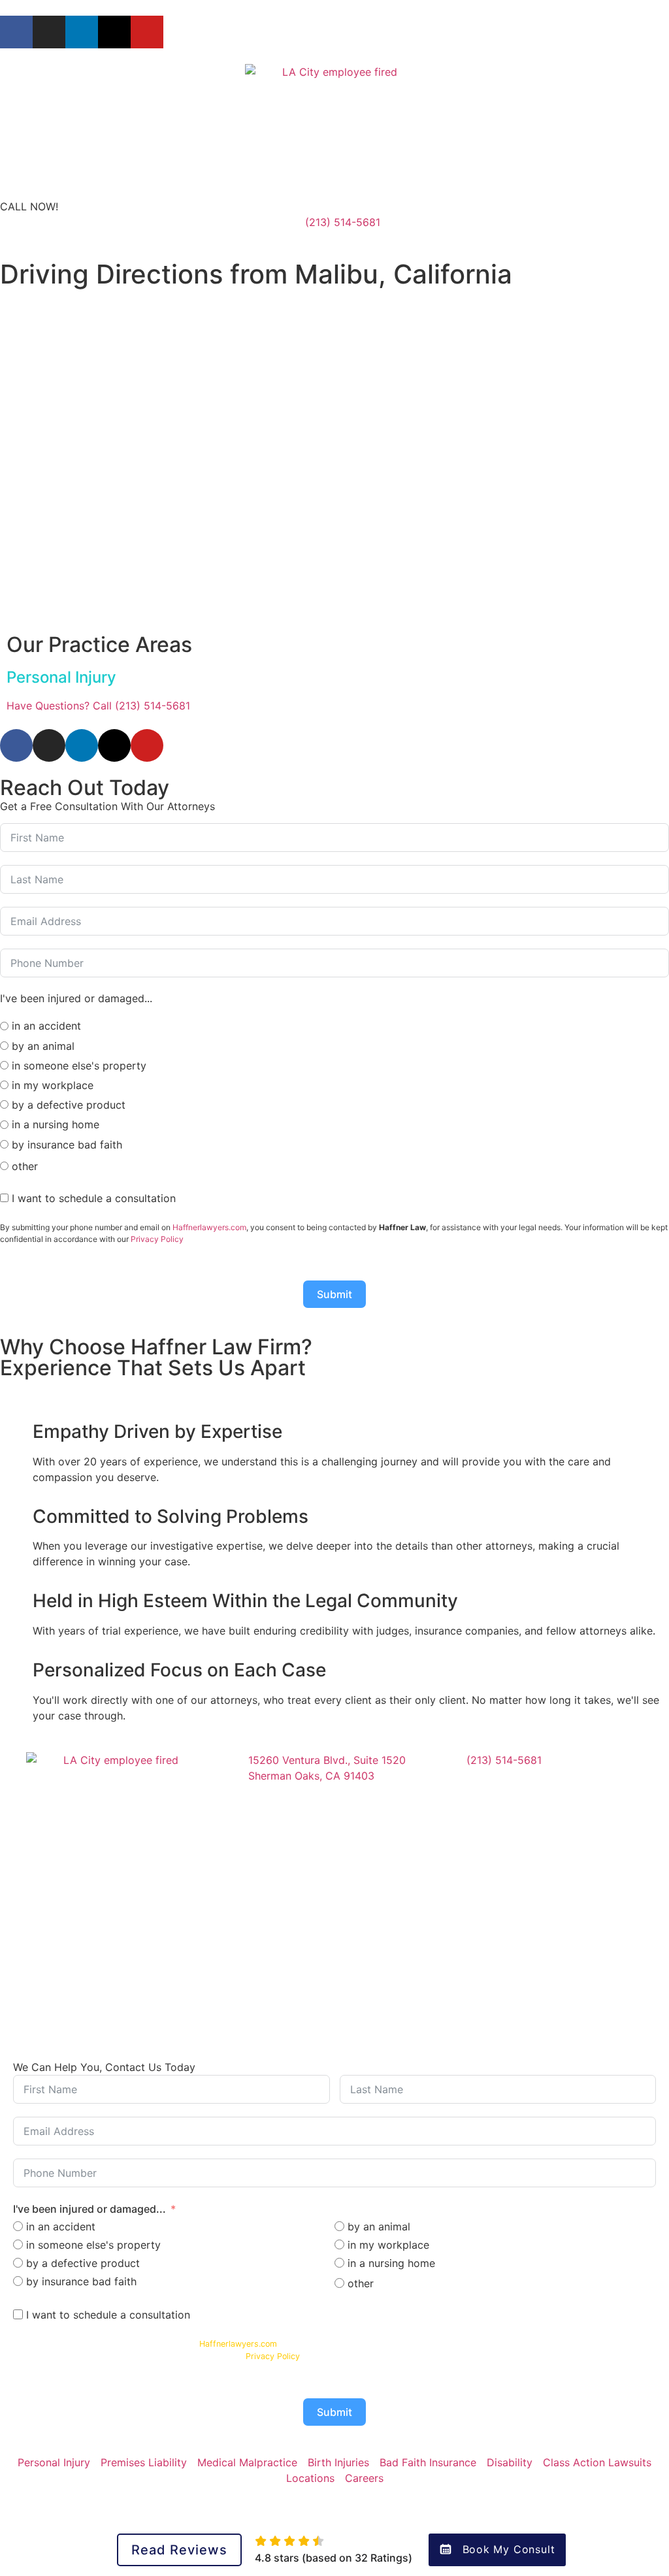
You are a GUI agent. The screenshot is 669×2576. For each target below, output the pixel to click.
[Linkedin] (82, 32)
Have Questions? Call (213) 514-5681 (98, 706)
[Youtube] (147, 32)
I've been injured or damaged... (90, 2209)
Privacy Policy (157, 1239)
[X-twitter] (114, 32)
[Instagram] (49, 32)
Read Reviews (179, 2550)
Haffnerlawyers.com (209, 1227)
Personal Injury (61, 677)
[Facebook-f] (16, 32)
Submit (334, 1294)
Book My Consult (509, 2549)
